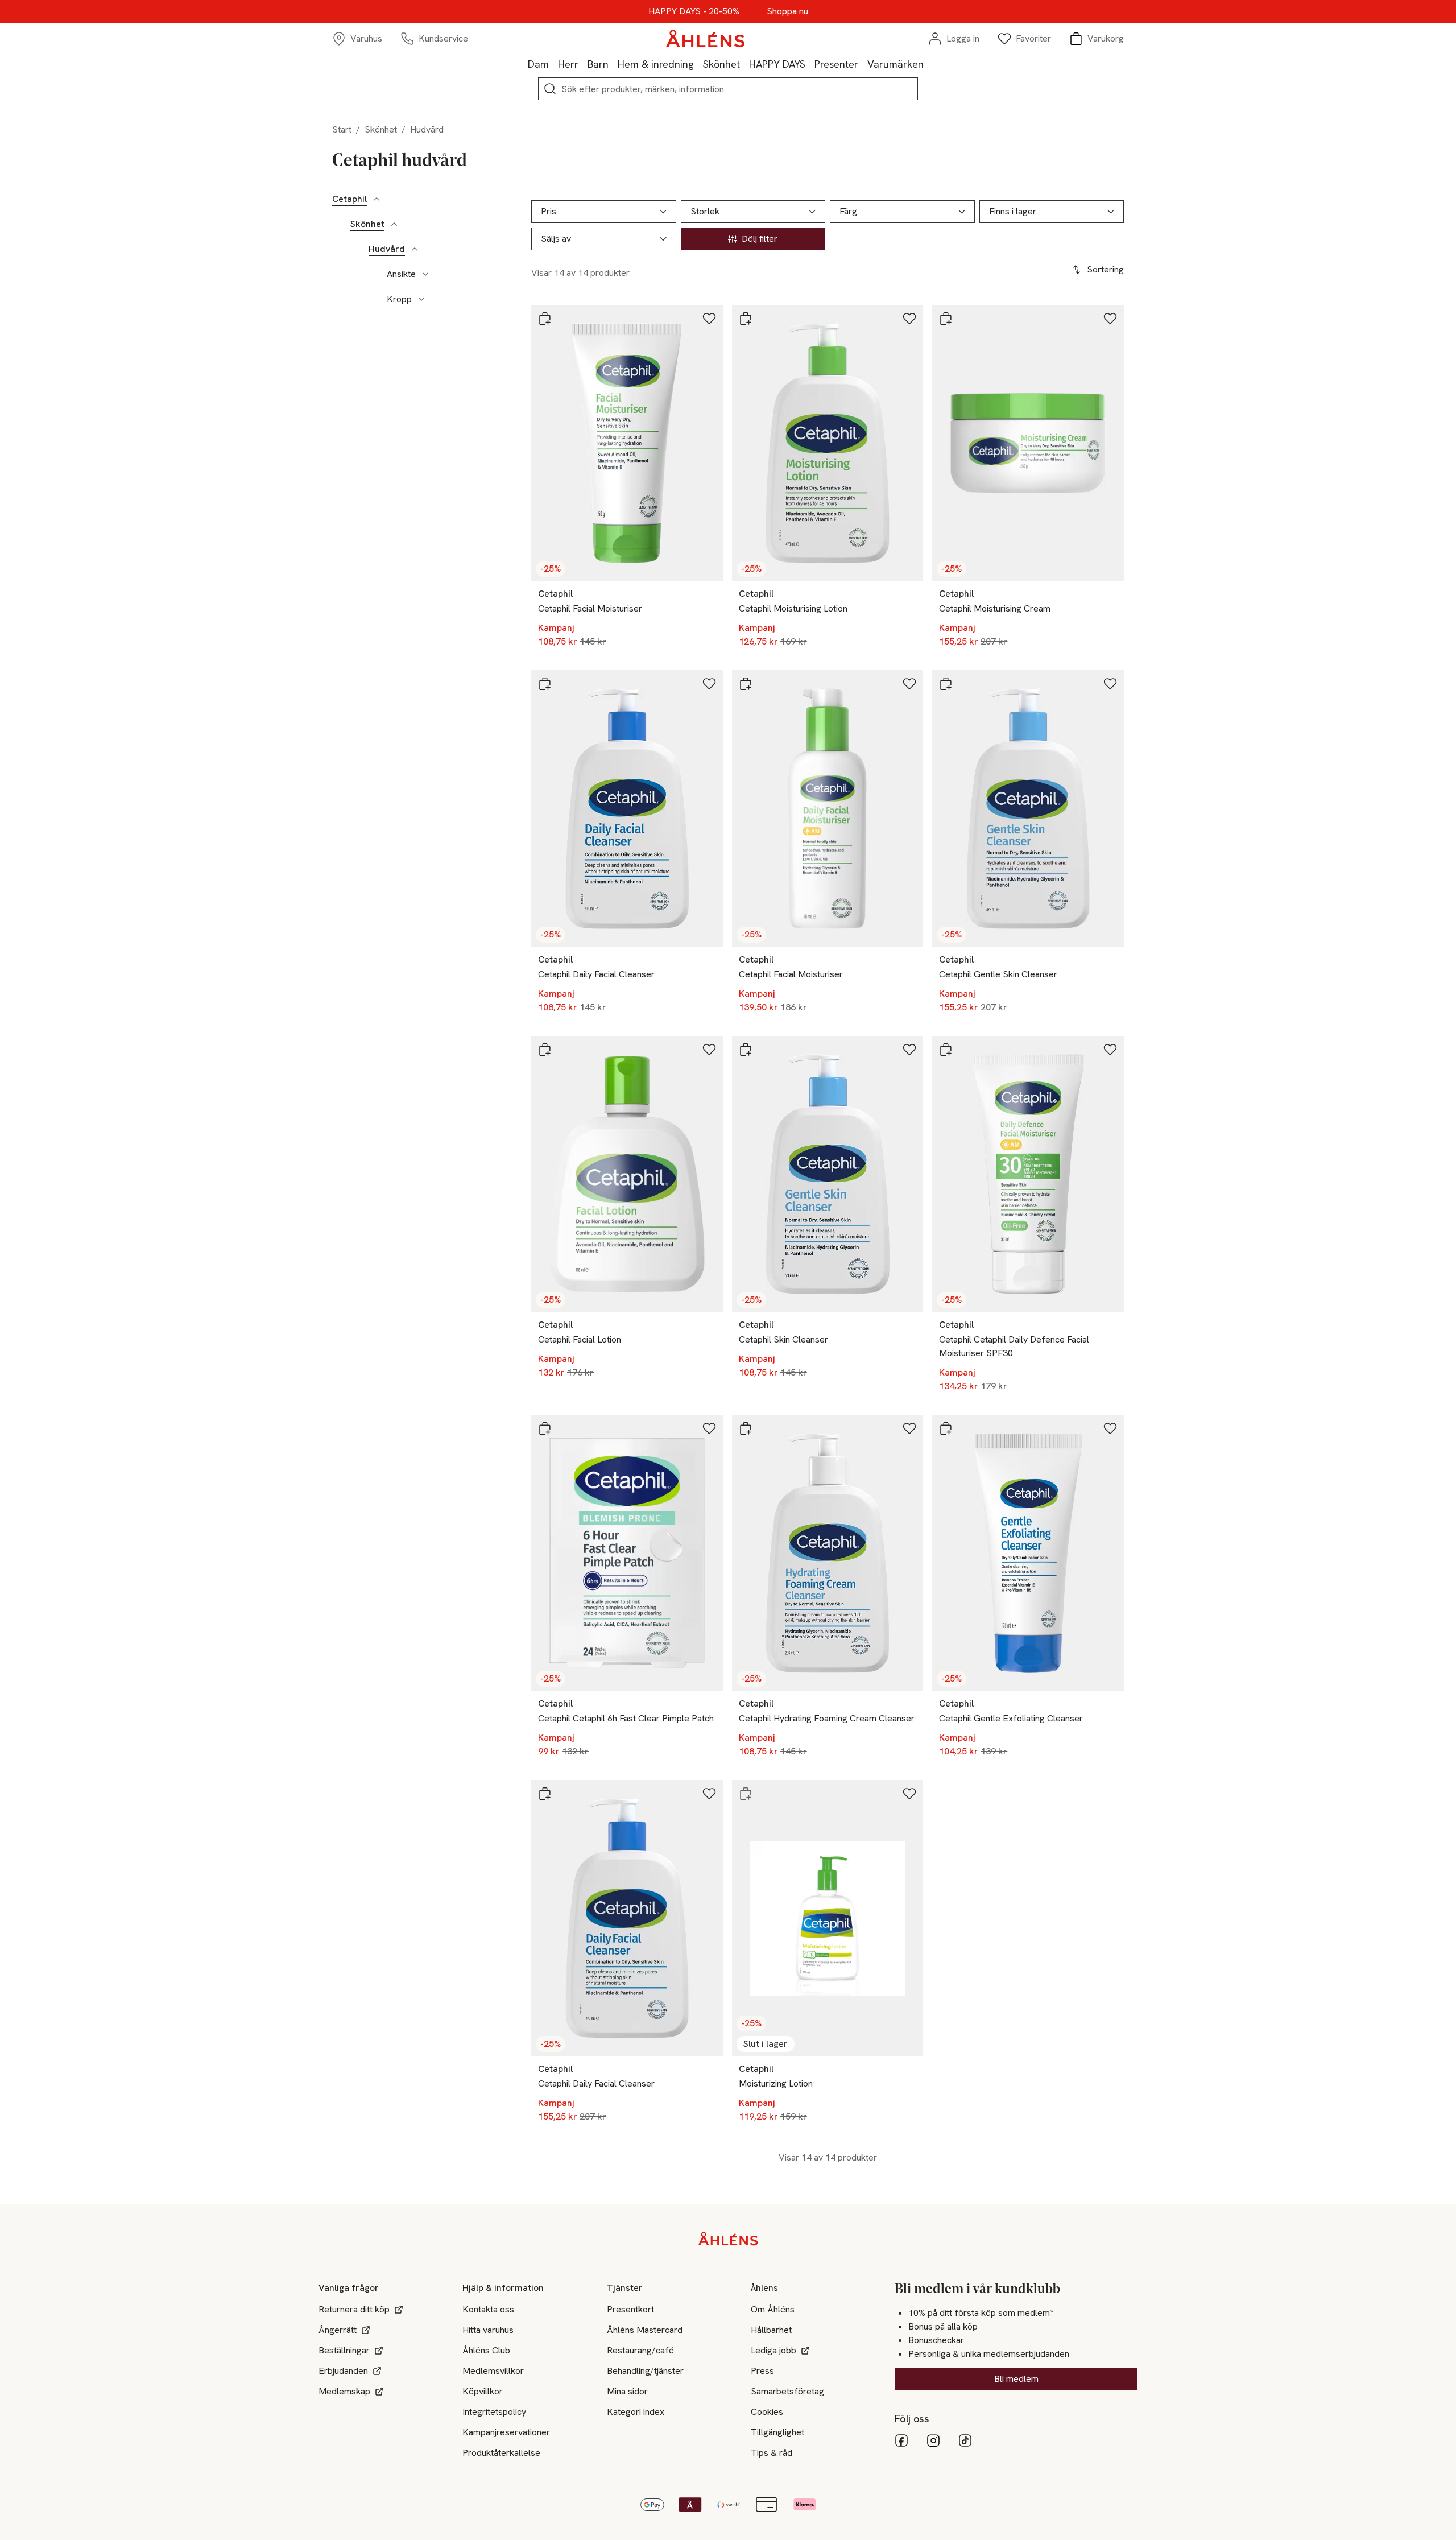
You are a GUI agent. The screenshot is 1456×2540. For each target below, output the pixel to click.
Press (762, 2371)
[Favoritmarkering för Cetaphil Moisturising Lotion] (909, 319)
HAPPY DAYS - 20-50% (694, 11)
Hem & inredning (656, 64)
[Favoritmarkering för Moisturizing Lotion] (909, 1794)
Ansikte (401, 274)
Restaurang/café (640, 2350)
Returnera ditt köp (354, 2309)
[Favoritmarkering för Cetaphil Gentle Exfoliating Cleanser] (1110, 1428)
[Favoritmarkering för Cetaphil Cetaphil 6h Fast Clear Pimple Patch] (709, 1428)
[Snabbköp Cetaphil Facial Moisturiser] (545, 319)
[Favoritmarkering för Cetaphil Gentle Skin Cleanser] (1110, 684)
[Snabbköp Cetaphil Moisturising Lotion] (746, 319)
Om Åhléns (773, 2309)
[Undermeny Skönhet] (744, 64)
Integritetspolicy (494, 2412)
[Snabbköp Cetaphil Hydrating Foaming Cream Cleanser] (746, 1428)
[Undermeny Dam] (553, 64)
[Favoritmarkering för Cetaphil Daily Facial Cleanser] (709, 684)
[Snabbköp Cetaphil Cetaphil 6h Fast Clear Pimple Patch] (545, 1428)
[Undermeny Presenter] (863, 64)
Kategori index (636, 2412)
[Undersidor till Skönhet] (394, 224)
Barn (598, 64)
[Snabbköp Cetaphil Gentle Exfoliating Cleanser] (946, 1428)
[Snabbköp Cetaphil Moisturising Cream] (946, 319)
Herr (568, 64)
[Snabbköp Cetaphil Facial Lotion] (545, 1050)
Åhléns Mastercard (645, 2330)
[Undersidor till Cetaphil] (377, 199)
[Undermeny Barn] (613, 64)
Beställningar (344, 2350)
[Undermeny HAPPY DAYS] (810, 64)
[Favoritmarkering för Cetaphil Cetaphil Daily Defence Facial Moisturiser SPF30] (1110, 1050)
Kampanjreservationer (506, 2432)
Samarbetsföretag (787, 2391)
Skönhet (721, 64)
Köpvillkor (483, 2391)
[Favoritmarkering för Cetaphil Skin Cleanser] (909, 1050)
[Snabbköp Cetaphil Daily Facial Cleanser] (545, 684)
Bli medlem (1016, 2379)
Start (342, 129)
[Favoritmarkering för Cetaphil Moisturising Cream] (1110, 319)
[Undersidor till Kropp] (421, 299)
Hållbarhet (771, 2330)
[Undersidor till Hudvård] (415, 249)
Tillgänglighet (777, 2432)
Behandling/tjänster (645, 2371)
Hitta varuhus (488, 2330)
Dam (538, 64)
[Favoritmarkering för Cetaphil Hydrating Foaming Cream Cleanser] (909, 1428)
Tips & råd (772, 2453)
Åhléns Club (486, 2350)
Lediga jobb (773, 2350)
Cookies (767, 2412)
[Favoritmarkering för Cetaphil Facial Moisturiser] (709, 319)
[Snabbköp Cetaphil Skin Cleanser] (746, 1050)
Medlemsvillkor (493, 2371)
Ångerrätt (338, 2330)
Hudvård (387, 249)
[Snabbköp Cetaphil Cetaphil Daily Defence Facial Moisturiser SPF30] (946, 1050)
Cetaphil (349, 199)
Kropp (399, 299)
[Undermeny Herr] (583, 64)
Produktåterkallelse (501, 2453)
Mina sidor (627, 2391)
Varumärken (895, 64)
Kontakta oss (488, 2309)
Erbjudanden (343, 2371)
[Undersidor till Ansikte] (425, 274)
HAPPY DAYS (777, 64)
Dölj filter (760, 239)
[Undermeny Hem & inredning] (698, 64)
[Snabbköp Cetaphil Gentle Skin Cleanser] (946, 684)
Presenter (836, 64)
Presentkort (630, 2309)
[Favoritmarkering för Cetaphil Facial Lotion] (709, 1050)
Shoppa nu (787, 11)
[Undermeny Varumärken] (928, 64)
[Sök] (550, 89)
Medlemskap (344, 2391)
